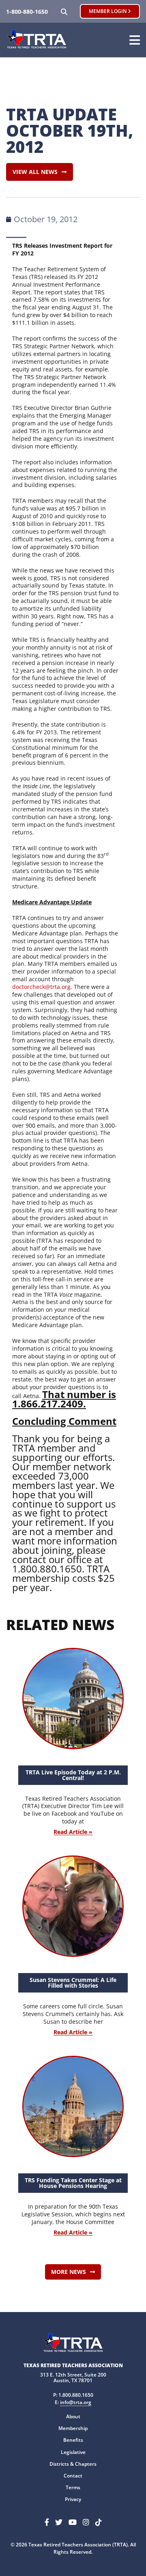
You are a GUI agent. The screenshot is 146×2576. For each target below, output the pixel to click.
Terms (73, 2487)
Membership (73, 2428)
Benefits (73, 2440)
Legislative (73, 2452)
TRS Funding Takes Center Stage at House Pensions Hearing (73, 2183)
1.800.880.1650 (76, 2395)
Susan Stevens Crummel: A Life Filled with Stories (73, 1983)
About (73, 2416)
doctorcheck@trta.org (41, 987)
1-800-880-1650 (27, 12)
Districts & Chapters (73, 2464)
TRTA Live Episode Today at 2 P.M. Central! (73, 1775)
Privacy (73, 2499)
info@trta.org (76, 2402)
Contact (73, 2476)
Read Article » (73, 1832)
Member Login (108, 11)
